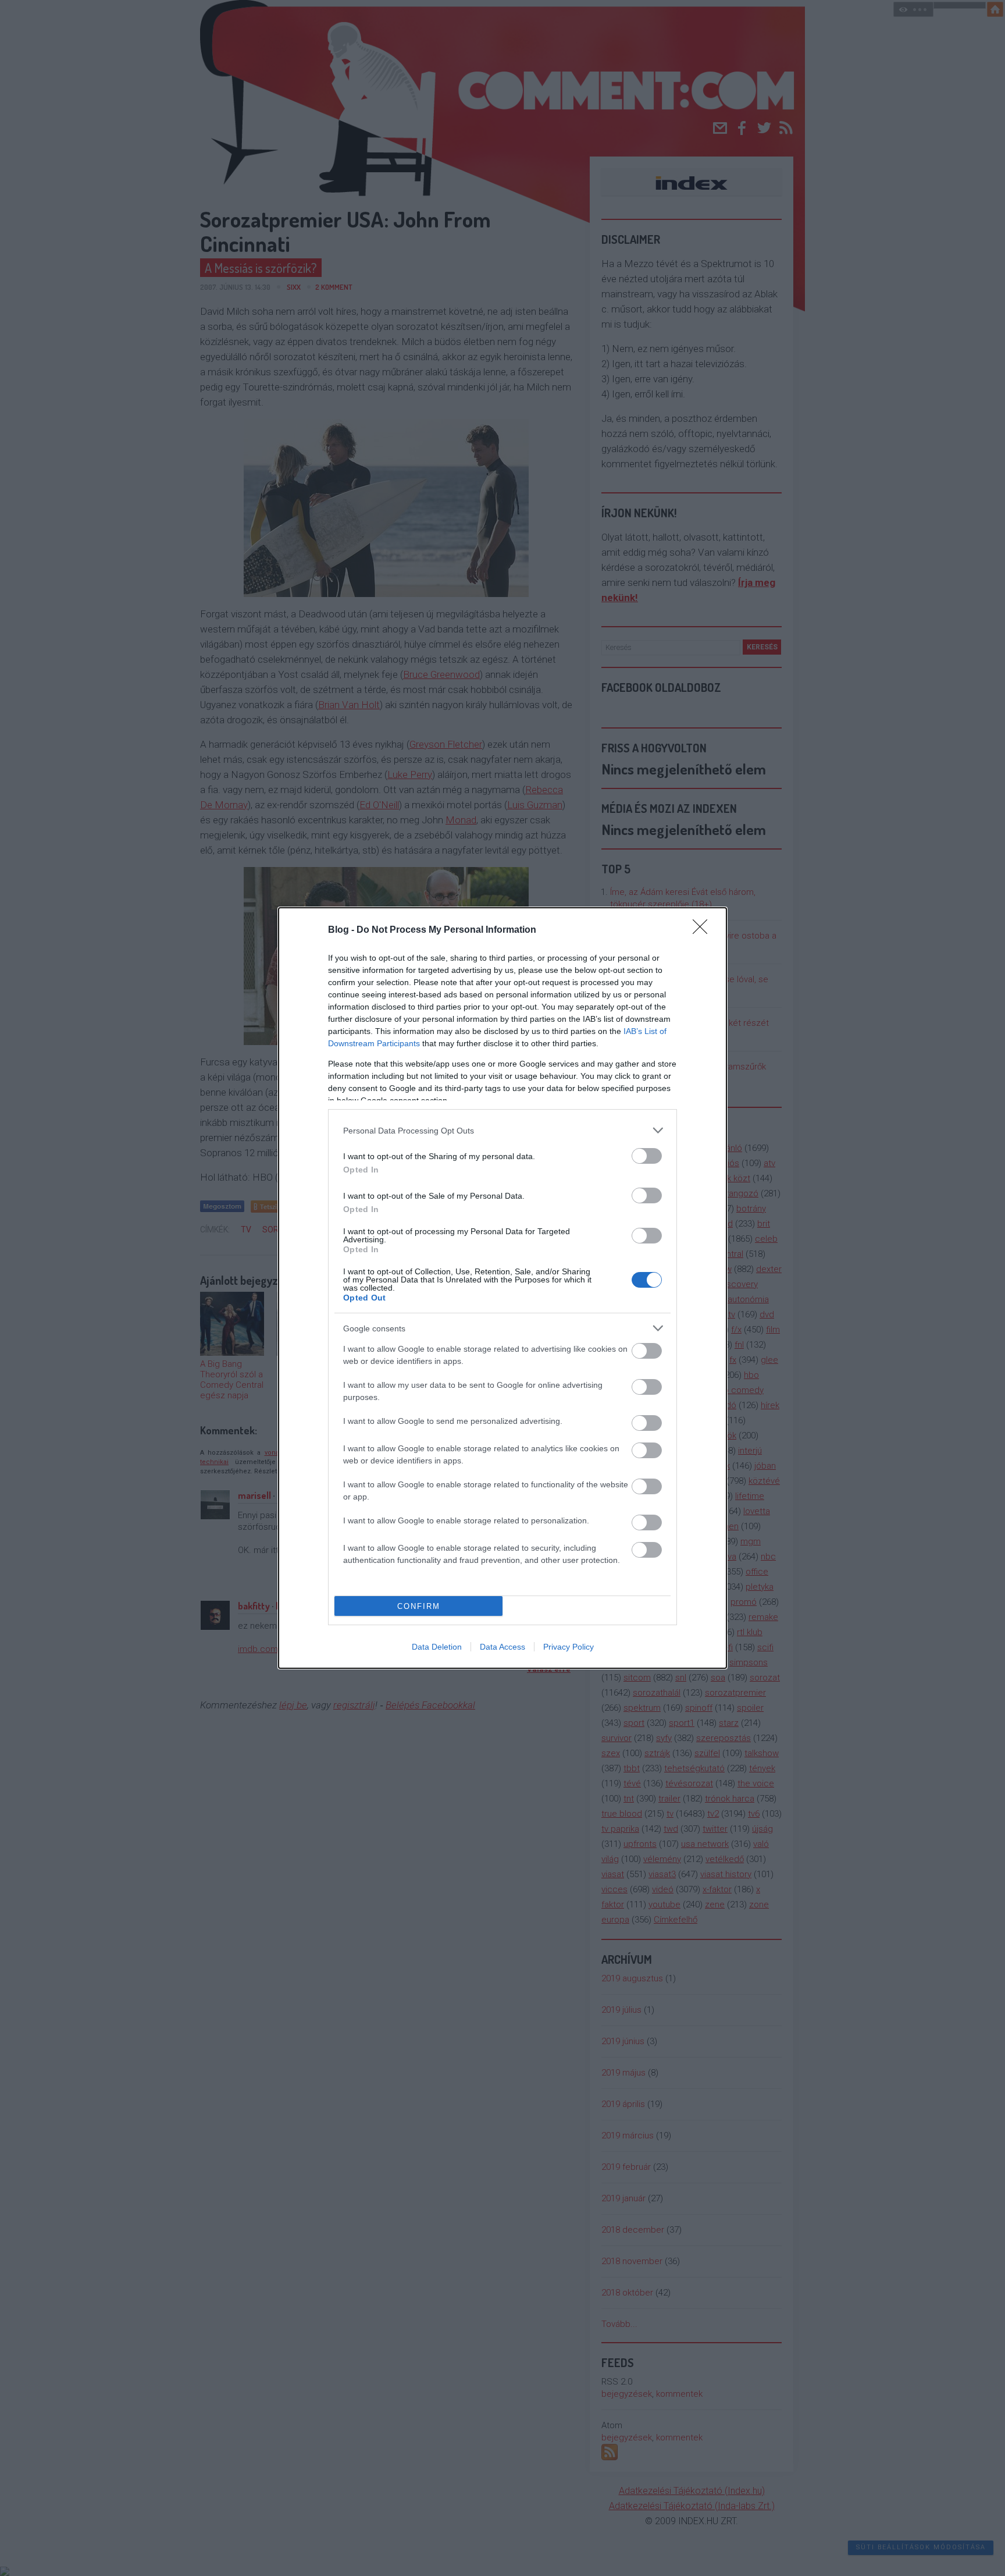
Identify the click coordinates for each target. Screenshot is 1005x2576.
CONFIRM (419, 1606)
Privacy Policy (569, 1647)
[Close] (704, 930)
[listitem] (502, 1130)
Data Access (502, 1647)
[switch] (647, 1156)
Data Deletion (437, 1647)
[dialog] (502, 1288)
